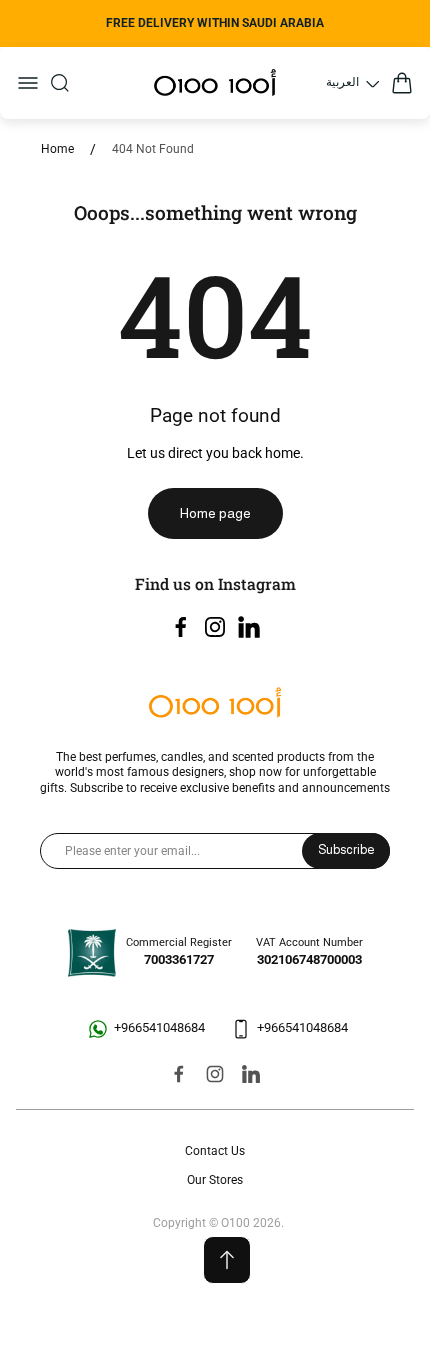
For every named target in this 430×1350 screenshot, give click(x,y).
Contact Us (215, 1151)
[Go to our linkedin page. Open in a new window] (249, 627)
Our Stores (215, 1180)
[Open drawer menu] (28, 83)
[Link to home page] (215, 704)
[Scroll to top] (227, 1260)
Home (57, 149)
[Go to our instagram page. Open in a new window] (215, 627)
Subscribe (346, 850)
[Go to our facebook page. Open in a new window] (181, 627)
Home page (215, 513)
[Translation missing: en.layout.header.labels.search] (60, 83)
